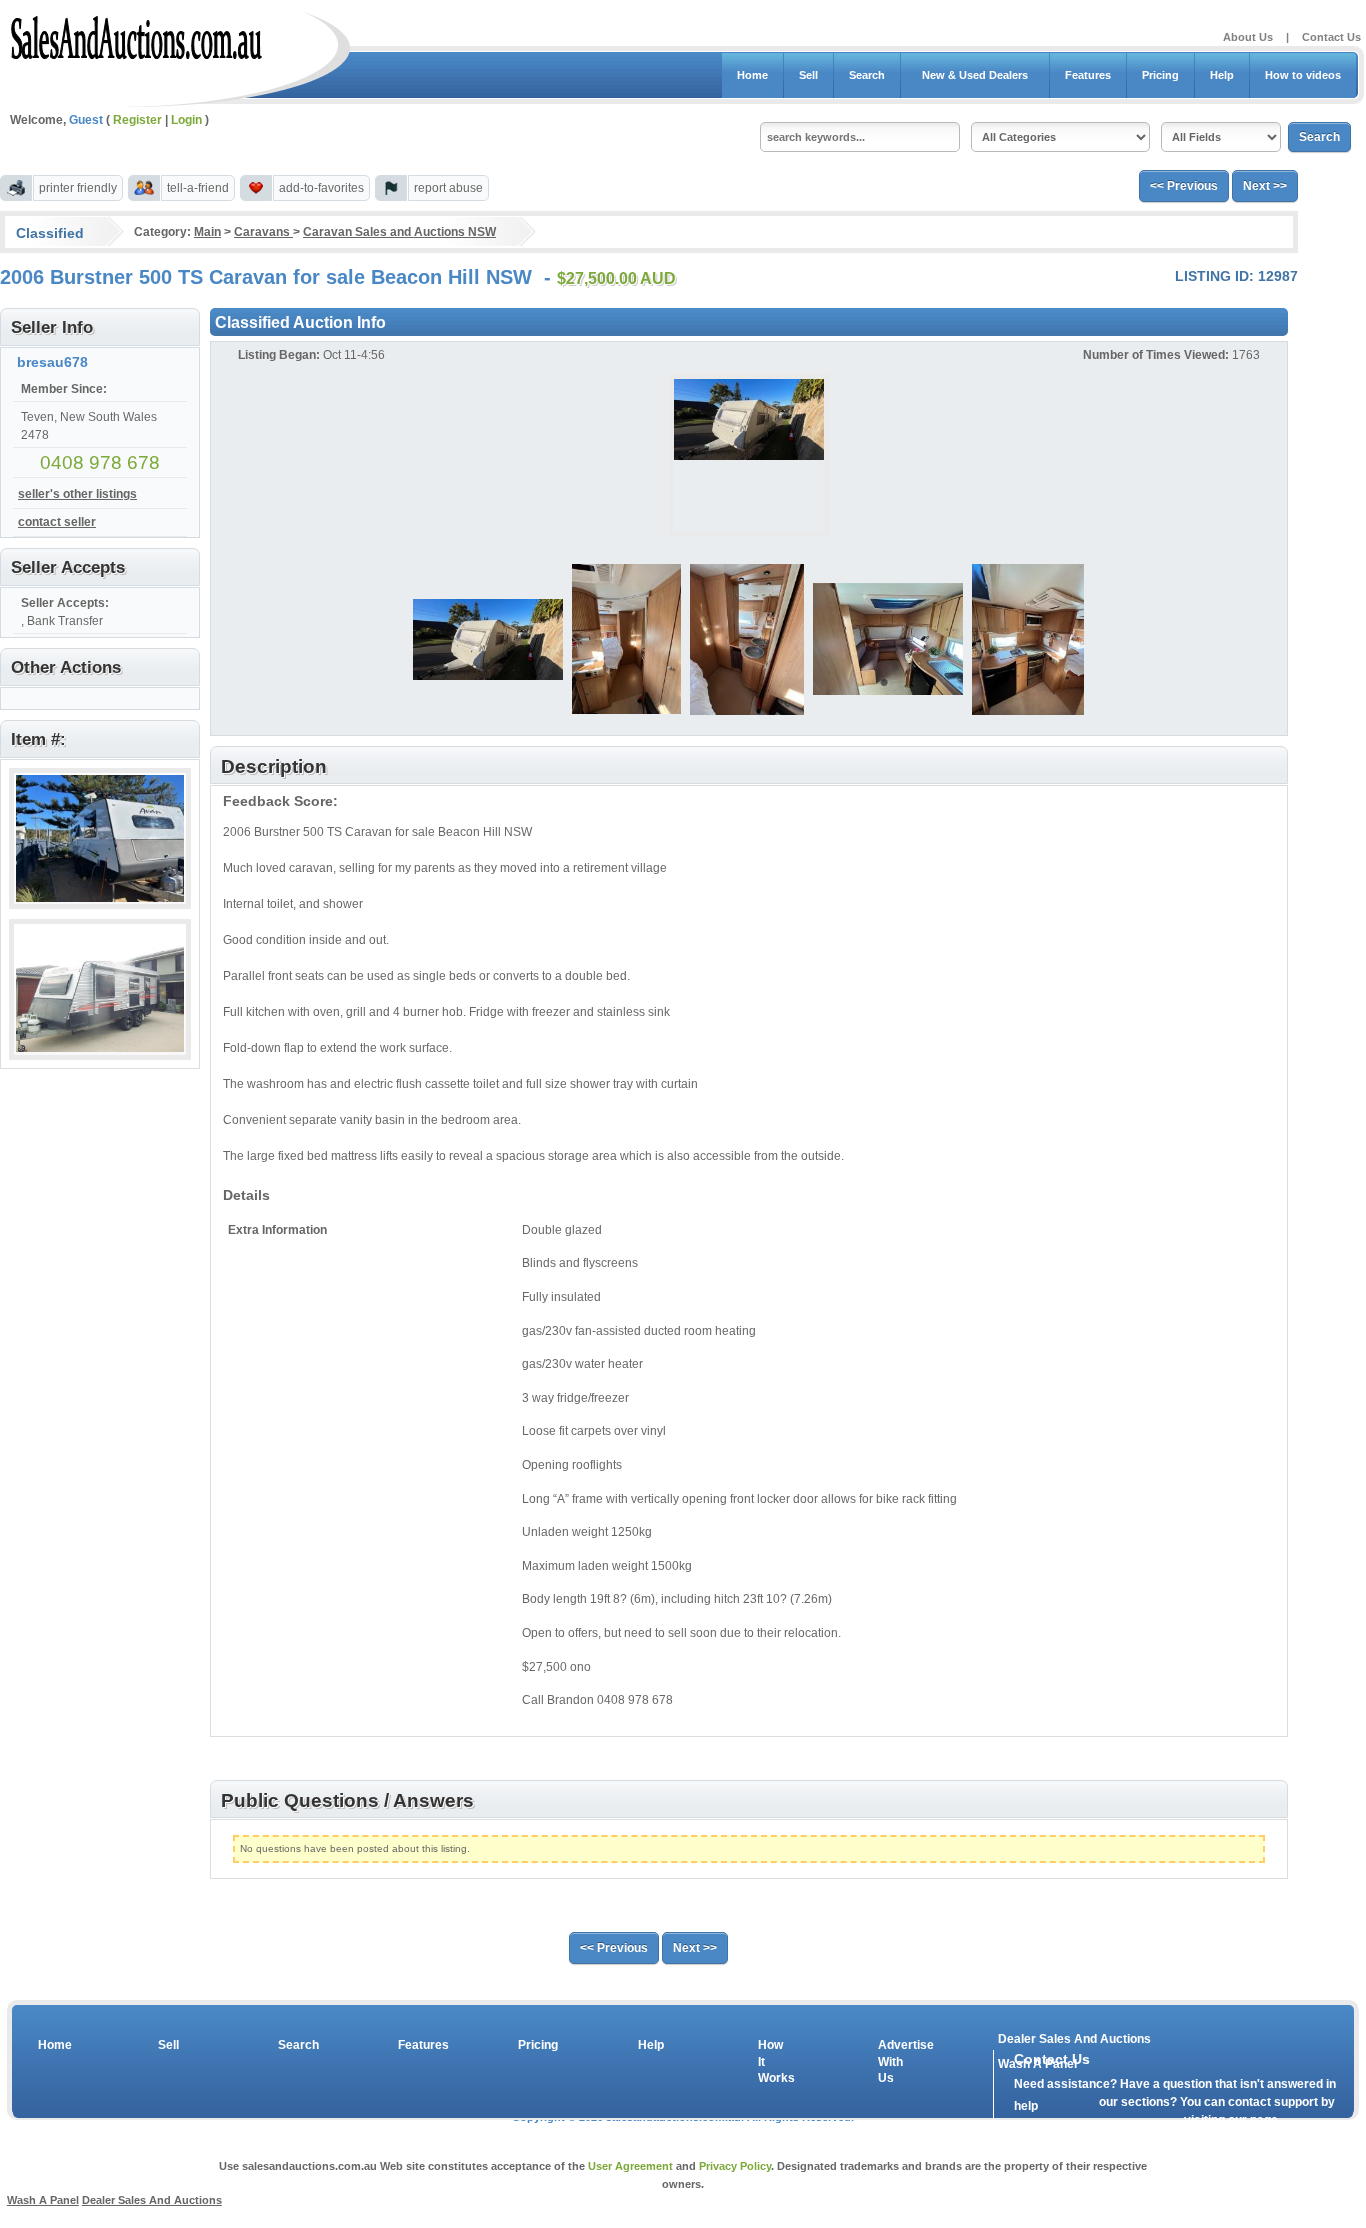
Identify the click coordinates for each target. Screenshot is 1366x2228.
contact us (1129, 2124)
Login (186, 120)
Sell (808, 75)
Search (867, 75)
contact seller (57, 522)
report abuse (448, 188)
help (1026, 2106)
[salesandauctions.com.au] (137, 34)
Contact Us (1331, 37)
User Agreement (630, 2166)
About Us (1248, 37)
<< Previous (1184, 186)
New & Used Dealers (975, 75)
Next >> (1265, 186)
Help (1222, 75)
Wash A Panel (43, 2200)
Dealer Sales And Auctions (1074, 2039)
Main (207, 232)
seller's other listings (77, 494)
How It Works (773, 2062)
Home (752, 75)
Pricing (1160, 75)
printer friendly (78, 188)
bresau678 (52, 362)
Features (1088, 75)
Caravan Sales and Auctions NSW (399, 232)
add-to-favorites (321, 188)
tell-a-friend (198, 188)
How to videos (1303, 75)
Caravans (263, 232)
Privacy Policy (735, 2166)
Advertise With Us (893, 2062)
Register (137, 120)
